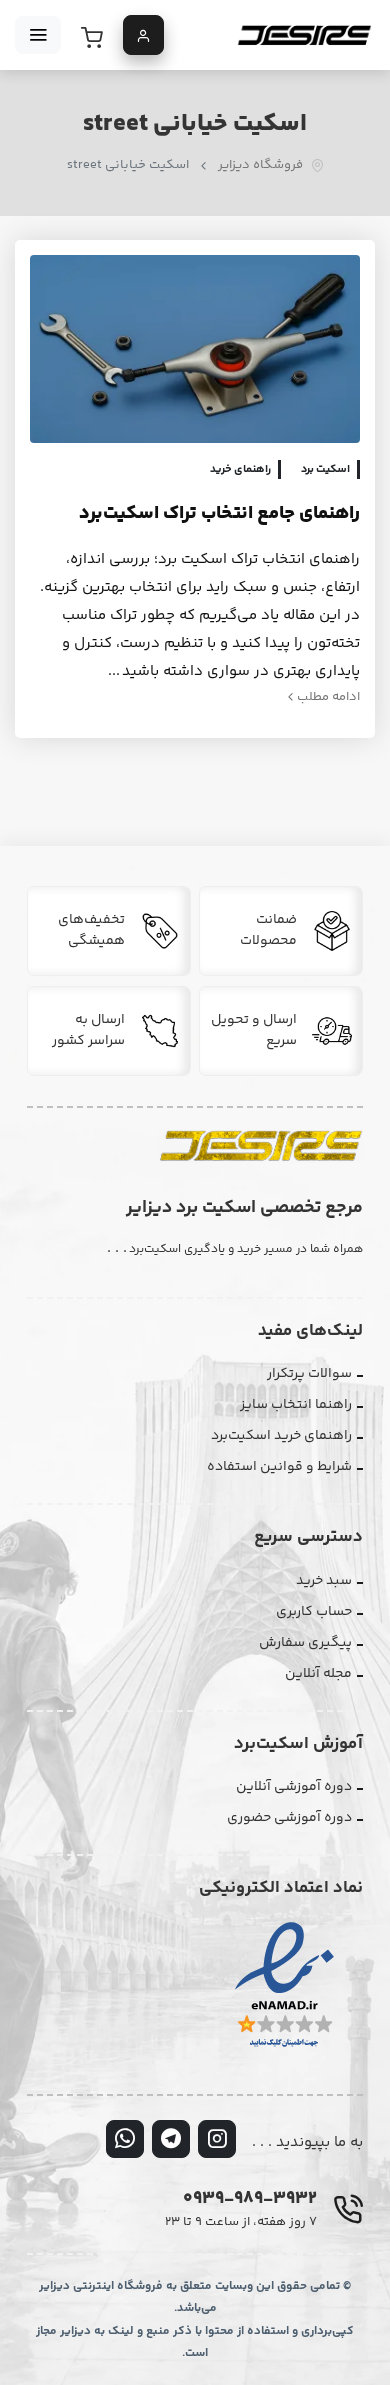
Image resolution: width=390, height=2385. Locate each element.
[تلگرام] (171, 2139)
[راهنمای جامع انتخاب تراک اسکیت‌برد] (195, 349)
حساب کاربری (314, 1612)
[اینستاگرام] (217, 2139)
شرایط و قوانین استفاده (279, 1467)
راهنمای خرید (240, 469)
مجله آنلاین (318, 1674)
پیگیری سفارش (305, 1643)
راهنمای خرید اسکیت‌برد (281, 1436)
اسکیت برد (325, 469)
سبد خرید (324, 1581)
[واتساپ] (125, 2139)
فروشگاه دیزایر (260, 165)
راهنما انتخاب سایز (296, 1405)
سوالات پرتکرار (309, 1374)
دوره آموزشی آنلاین (294, 1787)
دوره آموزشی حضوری (289, 1818)
